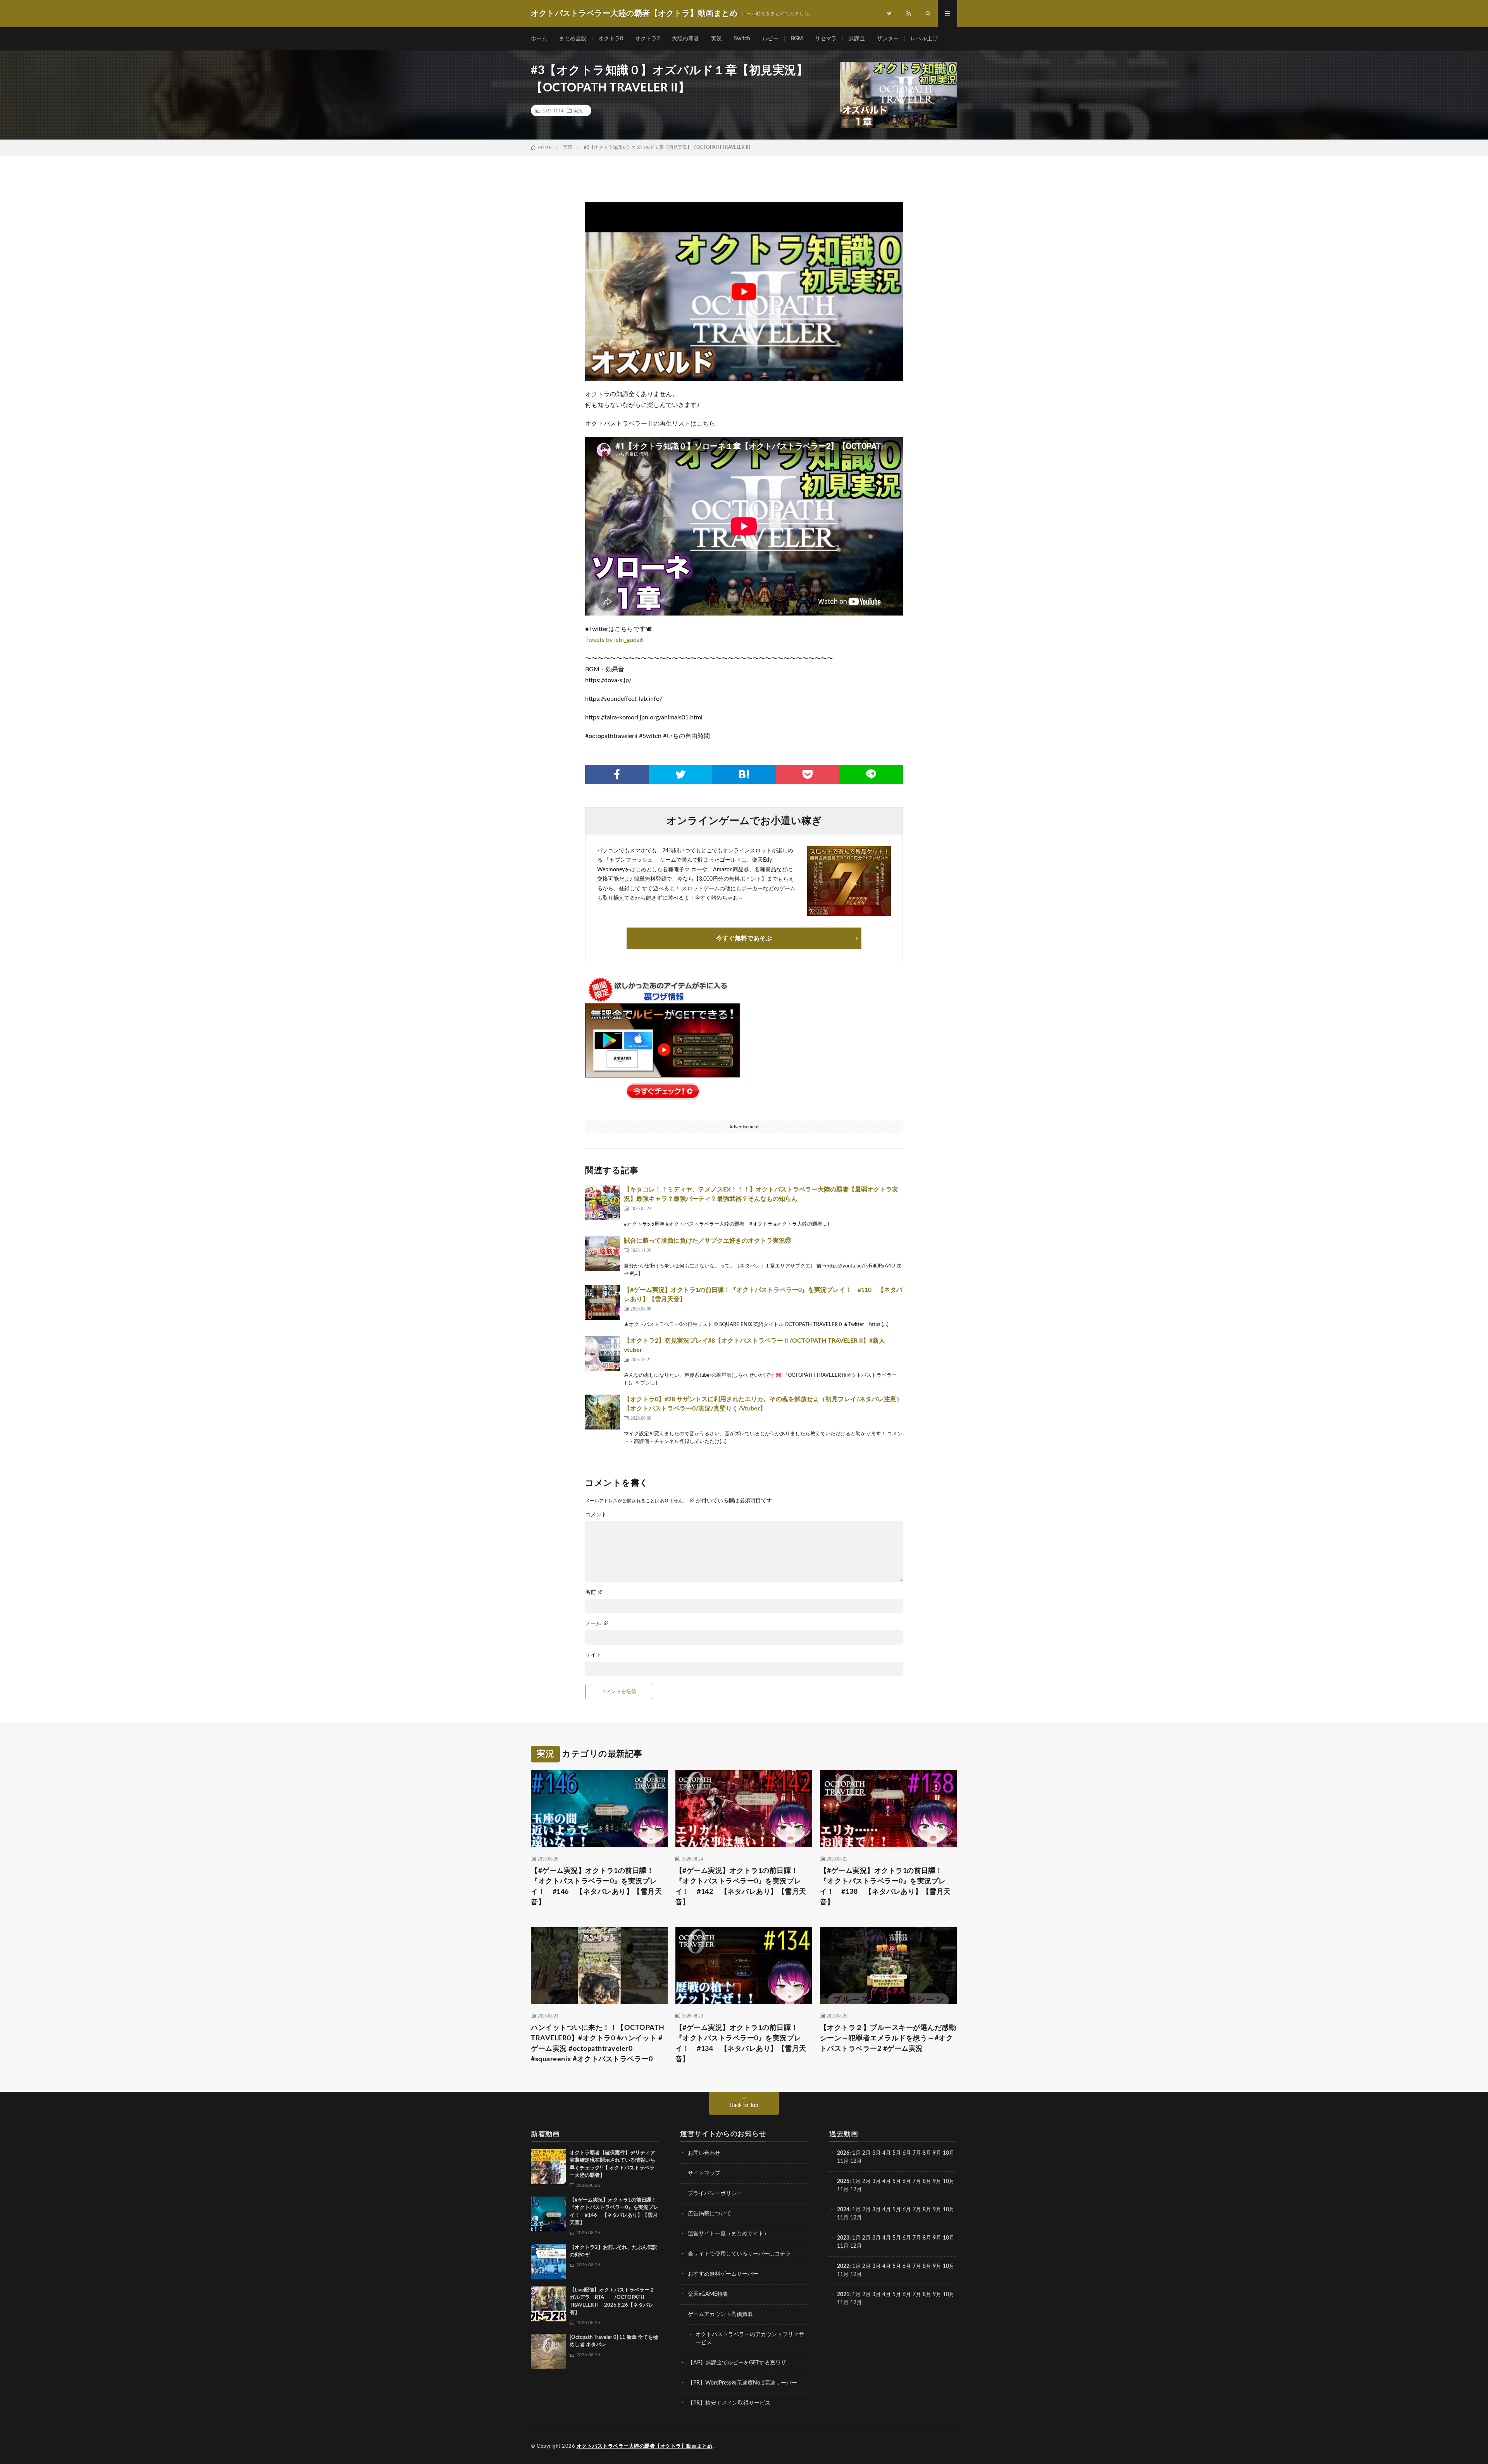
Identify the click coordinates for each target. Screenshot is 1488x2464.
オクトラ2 (648, 39)
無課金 (857, 39)
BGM (797, 39)
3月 (877, 2153)
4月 (887, 2153)
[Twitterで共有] (680, 774)
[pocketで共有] (808, 774)
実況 (716, 39)
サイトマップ (704, 2173)
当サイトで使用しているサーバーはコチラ (739, 2254)
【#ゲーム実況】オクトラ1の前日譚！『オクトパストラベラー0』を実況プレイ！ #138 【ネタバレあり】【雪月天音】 (885, 1887)
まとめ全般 (573, 39)
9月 (937, 2181)
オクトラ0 (611, 39)
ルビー (770, 39)
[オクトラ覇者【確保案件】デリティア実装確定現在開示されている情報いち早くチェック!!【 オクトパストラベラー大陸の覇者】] (548, 2167)
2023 (843, 2238)
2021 (843, 2295)
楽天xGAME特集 (708, 2294)
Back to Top (744, 2105)
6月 (907, 2153)
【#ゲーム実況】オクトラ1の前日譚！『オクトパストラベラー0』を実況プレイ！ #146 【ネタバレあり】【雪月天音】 (596, 1887)
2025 (843, 2181)
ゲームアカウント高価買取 (720, 2314)
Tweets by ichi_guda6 (614, 640)
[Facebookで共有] (617, 774)
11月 (843, 2190)
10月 (949, 2181)
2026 (843, 2153)
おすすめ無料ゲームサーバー (723, 2274)
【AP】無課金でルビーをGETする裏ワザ (737, 2363)
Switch (742, 39)
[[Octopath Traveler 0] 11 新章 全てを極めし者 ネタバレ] (548, 2351)
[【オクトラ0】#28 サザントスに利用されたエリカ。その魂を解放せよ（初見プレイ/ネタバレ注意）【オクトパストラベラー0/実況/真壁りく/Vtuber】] (603, 1412)
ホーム (539, 39)
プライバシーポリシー (715, 2193)
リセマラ (826, 39)
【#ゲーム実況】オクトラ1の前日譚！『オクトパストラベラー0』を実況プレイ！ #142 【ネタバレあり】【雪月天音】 (741, 1887)
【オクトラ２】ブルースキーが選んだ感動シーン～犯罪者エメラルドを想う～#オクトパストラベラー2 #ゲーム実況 (888, 2038)
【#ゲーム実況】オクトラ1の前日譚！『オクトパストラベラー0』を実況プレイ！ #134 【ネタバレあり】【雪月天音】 (741, 2044)
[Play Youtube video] (744, 292)
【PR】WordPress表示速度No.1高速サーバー (742, 2383)
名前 (594, 1592)
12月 (856, 2190)
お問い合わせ (704, 2153)
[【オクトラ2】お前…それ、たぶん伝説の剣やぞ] (548, 2261)
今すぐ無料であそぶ (744, 938)
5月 (897, 2153)
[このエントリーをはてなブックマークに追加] (744, 774)
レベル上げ (924, 39)
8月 (927, 2153)
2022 (843, 2266)
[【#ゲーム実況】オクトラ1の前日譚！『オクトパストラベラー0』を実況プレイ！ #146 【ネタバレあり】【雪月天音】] (548, 2214)
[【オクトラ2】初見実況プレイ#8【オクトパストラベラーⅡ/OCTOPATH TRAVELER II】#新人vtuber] (603, 1354)
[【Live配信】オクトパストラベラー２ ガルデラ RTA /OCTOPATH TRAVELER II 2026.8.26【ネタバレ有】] (548, 2304)
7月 (917, 2153)
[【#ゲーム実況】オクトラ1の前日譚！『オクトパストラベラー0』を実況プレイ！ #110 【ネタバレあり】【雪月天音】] (603, 1303)
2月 (866, 2153)
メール (597, 1624)
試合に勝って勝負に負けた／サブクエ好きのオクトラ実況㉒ (708, 1241)
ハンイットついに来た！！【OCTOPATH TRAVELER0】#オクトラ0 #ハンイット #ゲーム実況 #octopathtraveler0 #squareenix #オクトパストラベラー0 (598, 2044)
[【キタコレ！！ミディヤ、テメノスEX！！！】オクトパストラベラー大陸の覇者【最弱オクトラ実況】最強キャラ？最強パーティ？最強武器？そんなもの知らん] (603, 1202)
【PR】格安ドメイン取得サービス (729, 2403)
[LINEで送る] (871, 774)
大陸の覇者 (685, 39)
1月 (856, 2153)
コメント (596, 1515)
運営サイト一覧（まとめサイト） (728, 2234)
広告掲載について (710, 2214)
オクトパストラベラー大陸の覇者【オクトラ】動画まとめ (645, 2446)
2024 (843, 2210)
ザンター (888, 39)
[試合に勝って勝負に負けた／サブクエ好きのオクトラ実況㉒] (603, 1254)
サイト (593, 1655)
